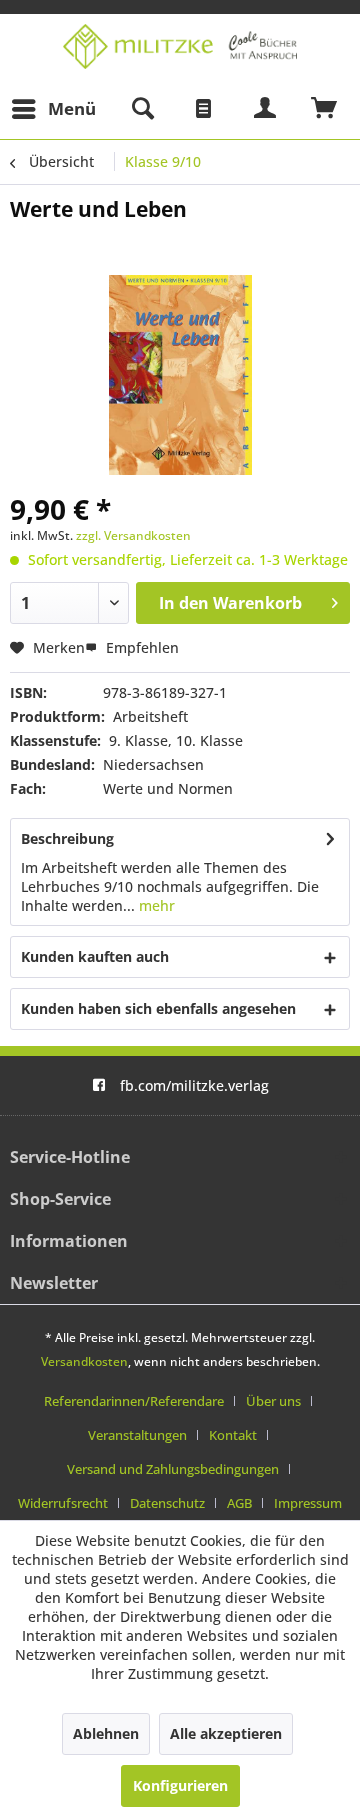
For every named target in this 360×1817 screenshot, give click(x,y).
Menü (72, 108)
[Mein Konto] (266, 109)
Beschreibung (67, 838)
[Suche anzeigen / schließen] (142, 109)
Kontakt (233, 1435)
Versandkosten (84, 1361)
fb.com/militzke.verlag (194, 1085)
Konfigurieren (180, 1785)
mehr (155, 905)
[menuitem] (53, 109)
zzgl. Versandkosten (133, 535)
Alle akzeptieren (226, 1733)
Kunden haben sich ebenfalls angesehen (158, 1008)
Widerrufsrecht (63, 1503)
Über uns (273, 1401)
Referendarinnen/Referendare (134, 1401)
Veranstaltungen (137, 1435)
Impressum (308, 1503)
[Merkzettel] (204, 109)
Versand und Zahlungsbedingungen (173, 1469)
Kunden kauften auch (95, 956)
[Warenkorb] (325, 109)
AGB (239, 1503)
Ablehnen (106, 1733)
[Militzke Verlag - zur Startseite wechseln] (179, 46)
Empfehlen (140, 647)
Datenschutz (167, 1503)
